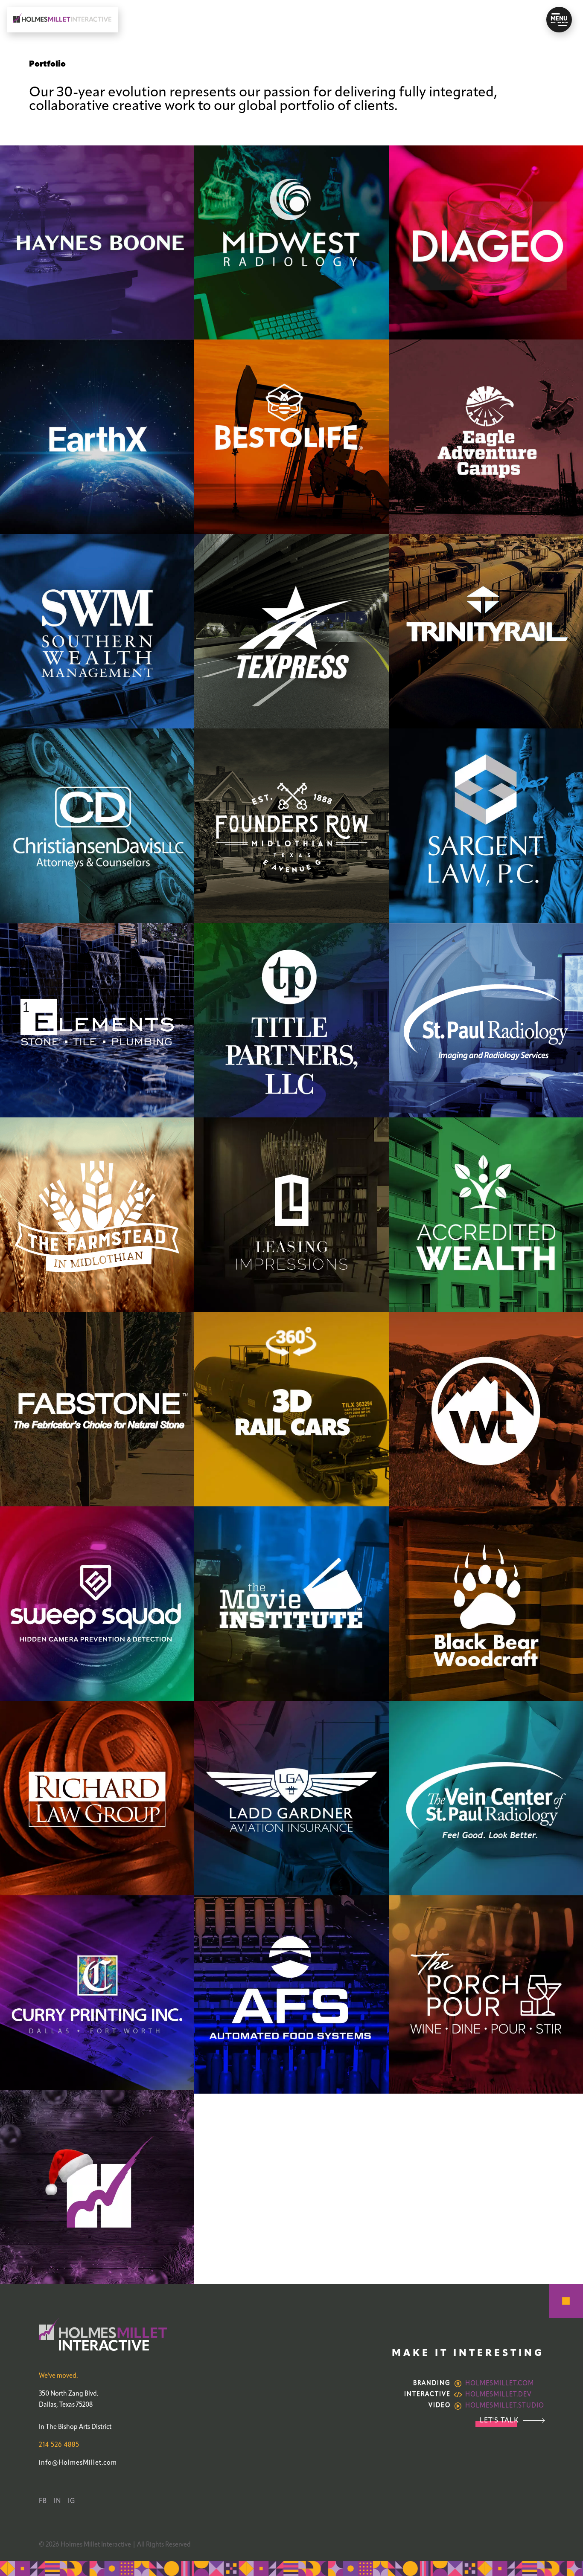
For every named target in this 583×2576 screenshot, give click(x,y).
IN (57, 2501)
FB (43, 2501)
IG (72, 2501)
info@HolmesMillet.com (78, 2463)
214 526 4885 (59, 2445)
